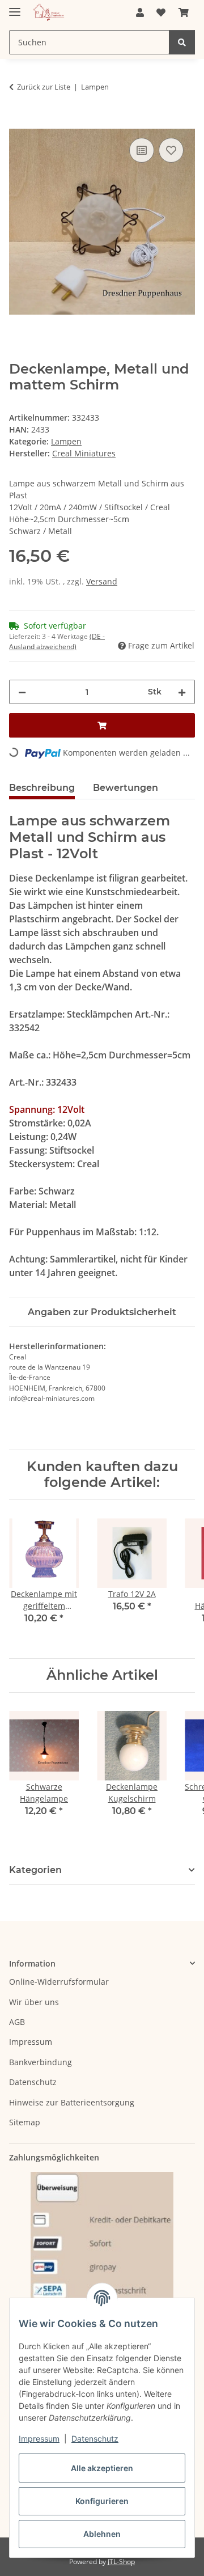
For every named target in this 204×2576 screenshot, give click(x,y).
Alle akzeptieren (102, 2468)
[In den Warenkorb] (18, 122)
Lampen (66, 441)
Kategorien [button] (35, 1870)
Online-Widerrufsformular (59, 1982)
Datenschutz (95, 2439)
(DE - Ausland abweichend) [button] (57, 641)
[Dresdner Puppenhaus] (49, 13)
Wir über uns (34, 2002)
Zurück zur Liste (44, 87)
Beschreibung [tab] (42, 788)
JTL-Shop (121, 2562)
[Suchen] (182, 42)
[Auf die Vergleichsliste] (142, 150)
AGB (17, 2022)
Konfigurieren (102, 2501)
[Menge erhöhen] (182, 692)
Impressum (39, 2439)
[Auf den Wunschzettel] (171, 150)
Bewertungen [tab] (126, 788)
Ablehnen (102, 2534)
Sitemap (25, 2122)
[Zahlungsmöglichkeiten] (102, 2259)
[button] (140, 12)
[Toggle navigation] (15, 7)
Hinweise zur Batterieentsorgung (72, 2102)
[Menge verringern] (22, 692)
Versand (102, 581)
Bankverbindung (41, 2062)
